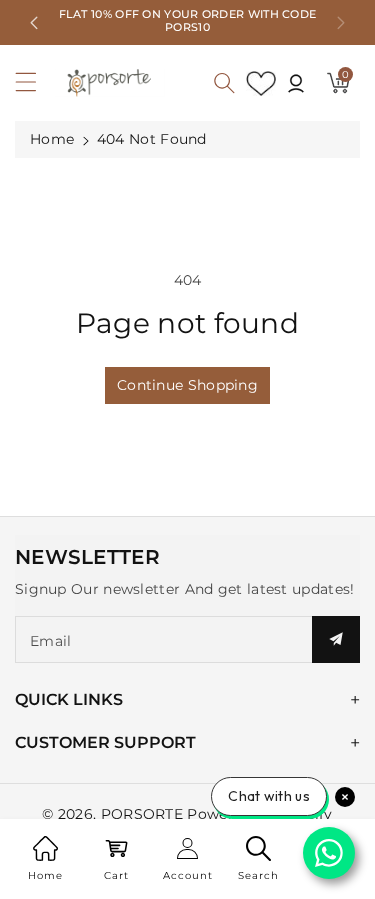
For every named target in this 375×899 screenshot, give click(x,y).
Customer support (105, 742)
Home (52, 139)
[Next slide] (341, 23)
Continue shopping (187, 385)
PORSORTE (142, 814)
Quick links (69, 699)
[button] (35, 87)
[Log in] (296, 83)
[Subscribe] (336, 639)
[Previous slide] (34, 23)
